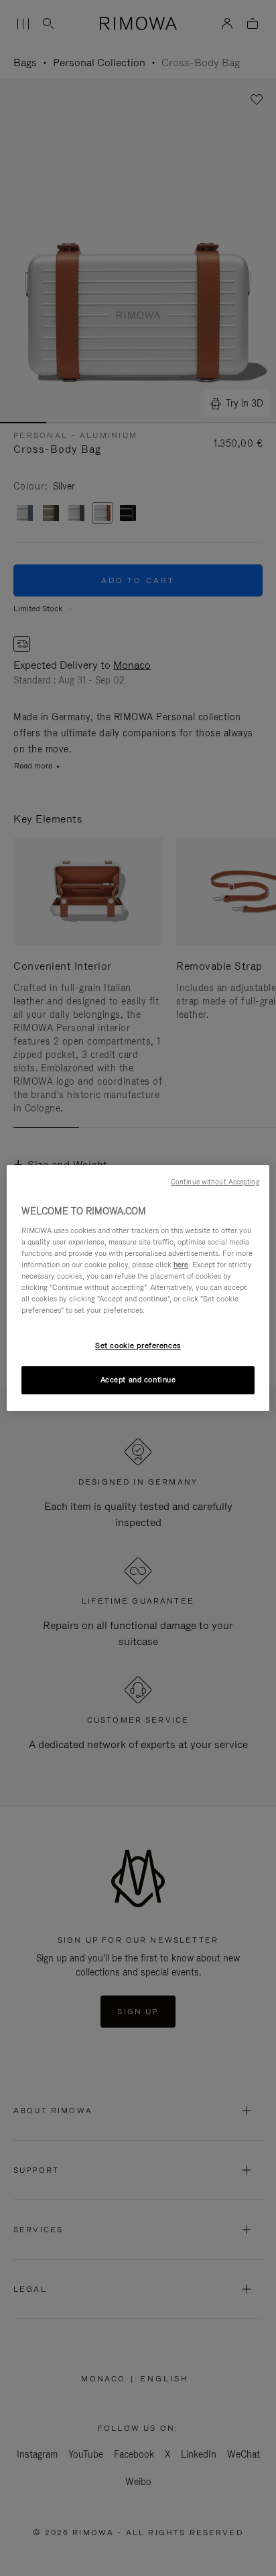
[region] (138, 1288)
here (181, 1265)
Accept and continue (138, 1380)
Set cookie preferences (138, 1346)
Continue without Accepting (215, 1182)
